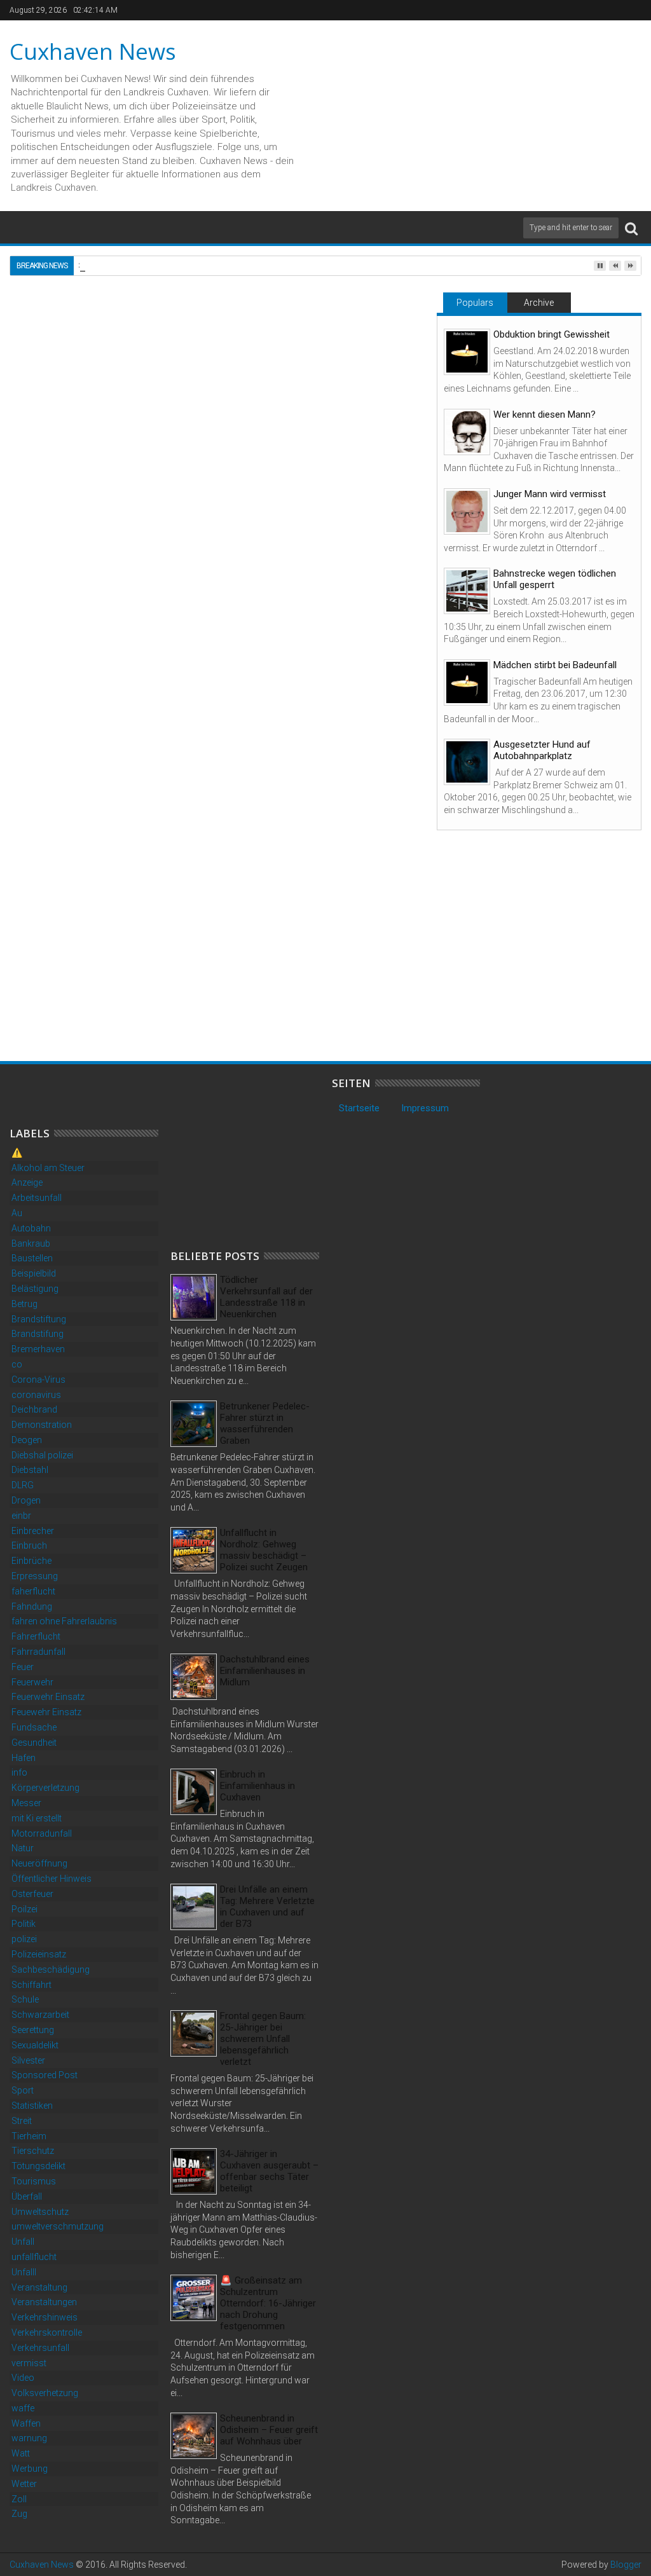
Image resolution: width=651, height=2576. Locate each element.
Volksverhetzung (45, 2393)
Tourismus (34, 2181)
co (17, 1364)
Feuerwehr (32, 1682)
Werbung (30, 2469)
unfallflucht (34, 2257)
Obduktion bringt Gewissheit (552, 334)
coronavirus (36, 1395)
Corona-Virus (38, 1380)
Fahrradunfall (38, 1652)
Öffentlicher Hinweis (51, 1879)
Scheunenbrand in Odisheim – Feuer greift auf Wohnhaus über (269, 2430)
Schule (25, 1999)
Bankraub (31, 1243)
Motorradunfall (42, 1833)
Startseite (359, 1108)
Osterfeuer (32, 1894)
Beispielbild (34, 1273)
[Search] (631, 228)
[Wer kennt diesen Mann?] (467, 432)
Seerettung (33, 2030)
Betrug (24, 1304)
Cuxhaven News (93, 51)
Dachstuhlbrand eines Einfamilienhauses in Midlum (265, 1671)
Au (17, 1213)
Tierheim (29, 2136)
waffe (23, 2408)
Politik (24, 1924)
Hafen (24, 1758)
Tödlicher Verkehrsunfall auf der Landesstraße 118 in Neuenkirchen (266, 1297)
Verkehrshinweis (45, 2317)
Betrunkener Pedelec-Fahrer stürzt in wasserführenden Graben (265, 1423)
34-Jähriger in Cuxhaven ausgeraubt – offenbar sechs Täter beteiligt (269, 2171)
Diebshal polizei (42, 1455)
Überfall (27, 2196)
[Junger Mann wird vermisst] (467, 511)
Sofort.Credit (45, 711)
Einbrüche (31, 1561)
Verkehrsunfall (40, 2348)
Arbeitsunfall (37, 1198)
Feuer (23, 1667)
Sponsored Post (45, 2075)
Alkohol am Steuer (48, 1168)
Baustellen (32, 1258)
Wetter (24, 2484)
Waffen (26, 2423)
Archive (539, 303)
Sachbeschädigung (51, 1970)
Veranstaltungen (44, 2302)
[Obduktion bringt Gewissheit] (467, 352)
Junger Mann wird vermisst (550, 494)
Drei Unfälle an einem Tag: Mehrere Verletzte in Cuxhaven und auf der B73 (267, 1907)
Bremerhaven (38, 1349)
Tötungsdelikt (38, 2166)
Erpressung (35, 1576)
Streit (22, 2121)
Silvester (28, 2060)
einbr (21, 1516)
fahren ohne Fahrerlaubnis (64, 1621)
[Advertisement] (217, 692)
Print (335, 373)
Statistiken (32, 2106)
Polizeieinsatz (39, 1954)
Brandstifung (38, 1334)
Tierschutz (33, 2151)
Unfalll (24, 2272)
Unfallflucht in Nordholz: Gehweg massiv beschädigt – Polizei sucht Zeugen (264, 1550)
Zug (19, 2514)
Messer (26, 1803)
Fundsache (34, 1727)
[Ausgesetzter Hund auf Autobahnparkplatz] (467, 762)
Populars (475, 303)
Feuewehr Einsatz (46, 1712)
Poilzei (24, 1909)
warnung (29, 2438)
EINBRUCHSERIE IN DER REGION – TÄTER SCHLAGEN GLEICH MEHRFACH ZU (308, 1001)
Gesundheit (34, 1743)
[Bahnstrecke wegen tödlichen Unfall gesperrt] (467, 591)
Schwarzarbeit (40, 2015)
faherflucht (33, 1591)
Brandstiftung (39, 1319)
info (19, 1772)
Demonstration (42, 1425)
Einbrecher (33, 1531)
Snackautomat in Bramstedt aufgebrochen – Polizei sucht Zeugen (102, 1001)
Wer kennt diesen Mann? (545, 414)
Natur (23, 1848)
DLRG (23, 1485)
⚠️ (17, 1153)
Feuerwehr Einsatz (48, 1697)
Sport (23, 2090)
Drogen (26, 1500)
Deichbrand (34, 1409)
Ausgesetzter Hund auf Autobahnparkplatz (542, 750)
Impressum (425, 1108)
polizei (24, 1939)
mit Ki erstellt (37, 1818)
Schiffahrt (31, 1985)
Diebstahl (30, 1470)
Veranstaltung (39, 2287)
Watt (21, 2453)
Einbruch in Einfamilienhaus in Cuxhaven (257, 1786)
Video (23, 2378)
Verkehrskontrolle (47, 2333)
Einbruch (68, 766)
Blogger (626, 2565)
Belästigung (35, 1289)
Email (380, 373)
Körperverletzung (45, 1788)
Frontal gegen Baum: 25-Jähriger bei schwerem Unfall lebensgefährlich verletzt (263, 2039)
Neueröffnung (39, 1863)
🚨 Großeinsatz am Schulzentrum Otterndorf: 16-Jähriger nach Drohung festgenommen (268, 2303)
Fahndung (32, 1607)
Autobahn (31, 1228)
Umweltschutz (40, 2212)
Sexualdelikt (35, 2045)
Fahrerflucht (36, 1636)
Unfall (23, 2242)
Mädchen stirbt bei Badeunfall (555, 665)
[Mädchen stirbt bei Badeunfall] (467, 682)
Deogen (27, 1440)
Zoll (19, 2499)
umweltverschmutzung (58, 2226)
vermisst (29, 2363)
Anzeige (27, 1182)
